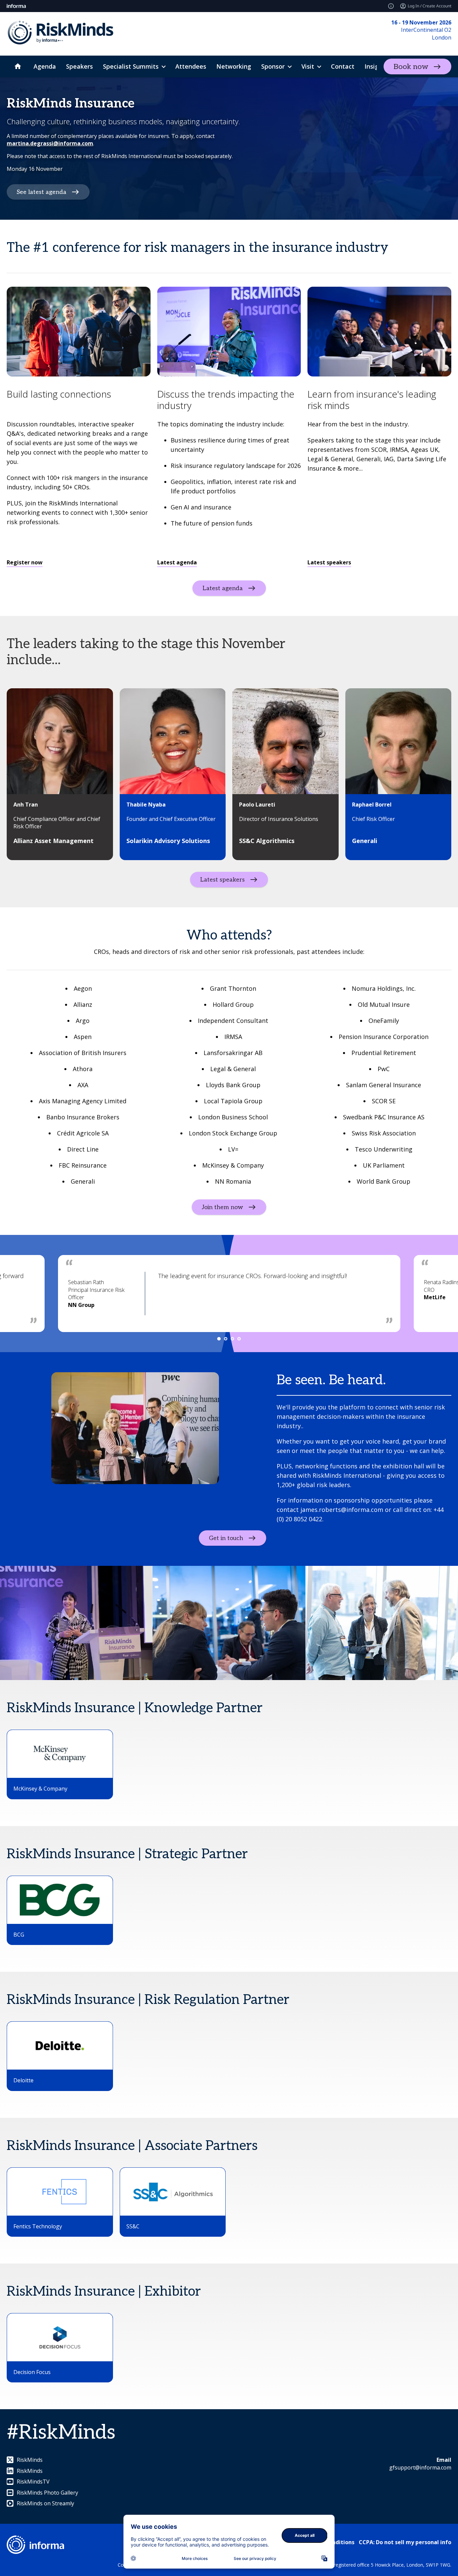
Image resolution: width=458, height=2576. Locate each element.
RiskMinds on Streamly (45, 2503)
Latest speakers (329, 562)
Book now (411, 67)
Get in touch (226, 1538)
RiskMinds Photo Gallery (47, 2493)
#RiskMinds (61, 2433)
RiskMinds (30, 2460)
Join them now (222, 1207)
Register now (25, 562)
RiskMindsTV (33, 2482)
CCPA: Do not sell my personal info (405, 2542)
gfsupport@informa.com (420, 2467)
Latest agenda (177, 562)
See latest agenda (42, 192)
